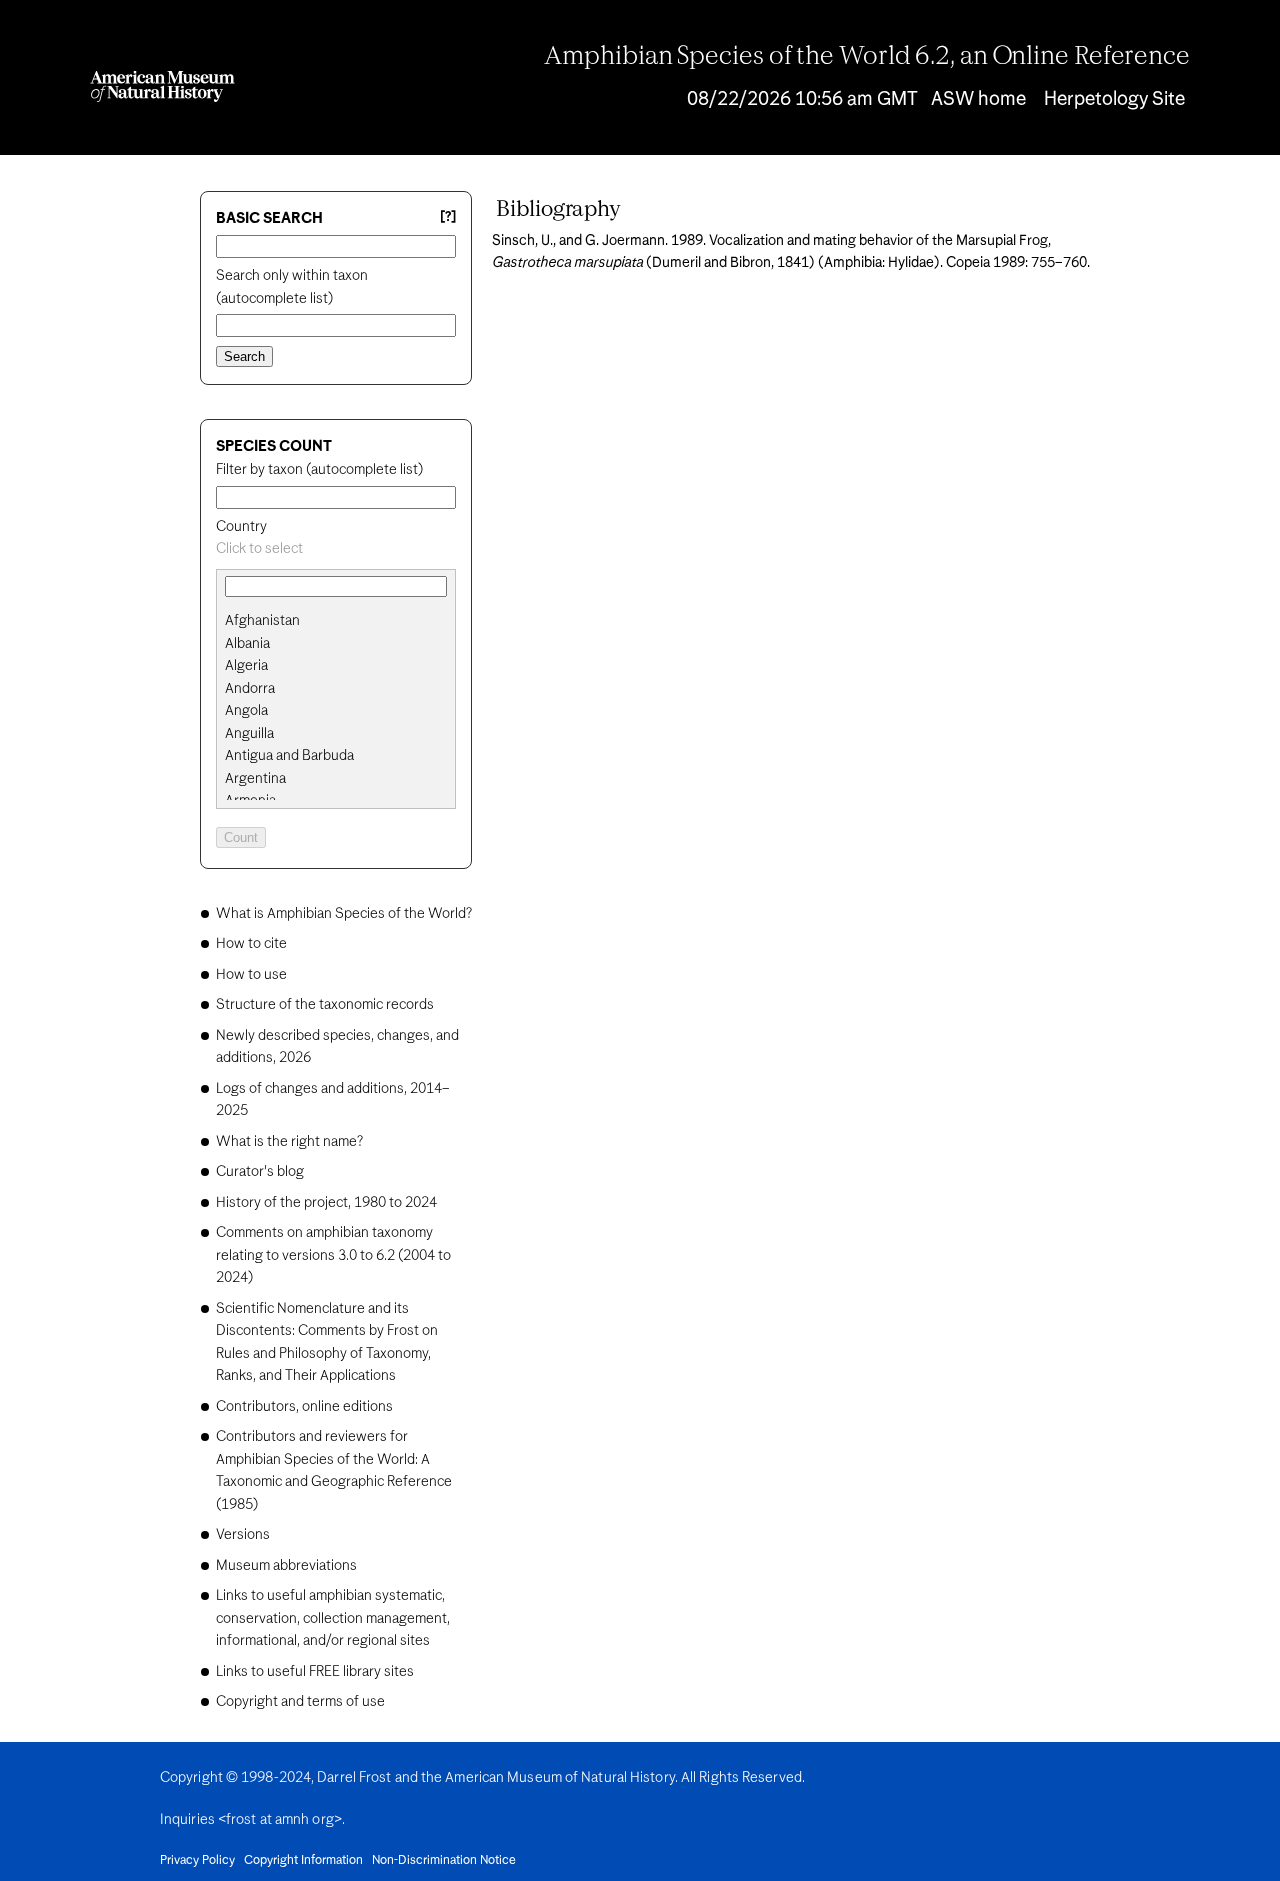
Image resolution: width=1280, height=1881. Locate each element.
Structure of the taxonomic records (325, 1005)
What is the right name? (289, 1142)
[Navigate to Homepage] (162, 86)
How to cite (251, 944)
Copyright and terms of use (300, 1702)
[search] (336, 644)
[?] (448, 217)
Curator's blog (260, 1172)
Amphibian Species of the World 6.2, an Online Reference (867, 57)
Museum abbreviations (286, 1566)
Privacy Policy (197, 1861)
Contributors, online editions (304, 1407)
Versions (243, 1535)
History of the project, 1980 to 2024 (326, 1203)
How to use (251, 975)
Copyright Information (303, 1861)
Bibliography (558, 210)
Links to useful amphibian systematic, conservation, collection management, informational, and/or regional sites (333, 1618)
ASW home (978, 99)
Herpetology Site (1114, 99)
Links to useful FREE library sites (315, 1672)
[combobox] (336, 549)
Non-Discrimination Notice (444, 1861)
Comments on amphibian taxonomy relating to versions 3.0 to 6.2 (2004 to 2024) (333, 1255)
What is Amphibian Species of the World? (344, 914)
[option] (344, 621)
